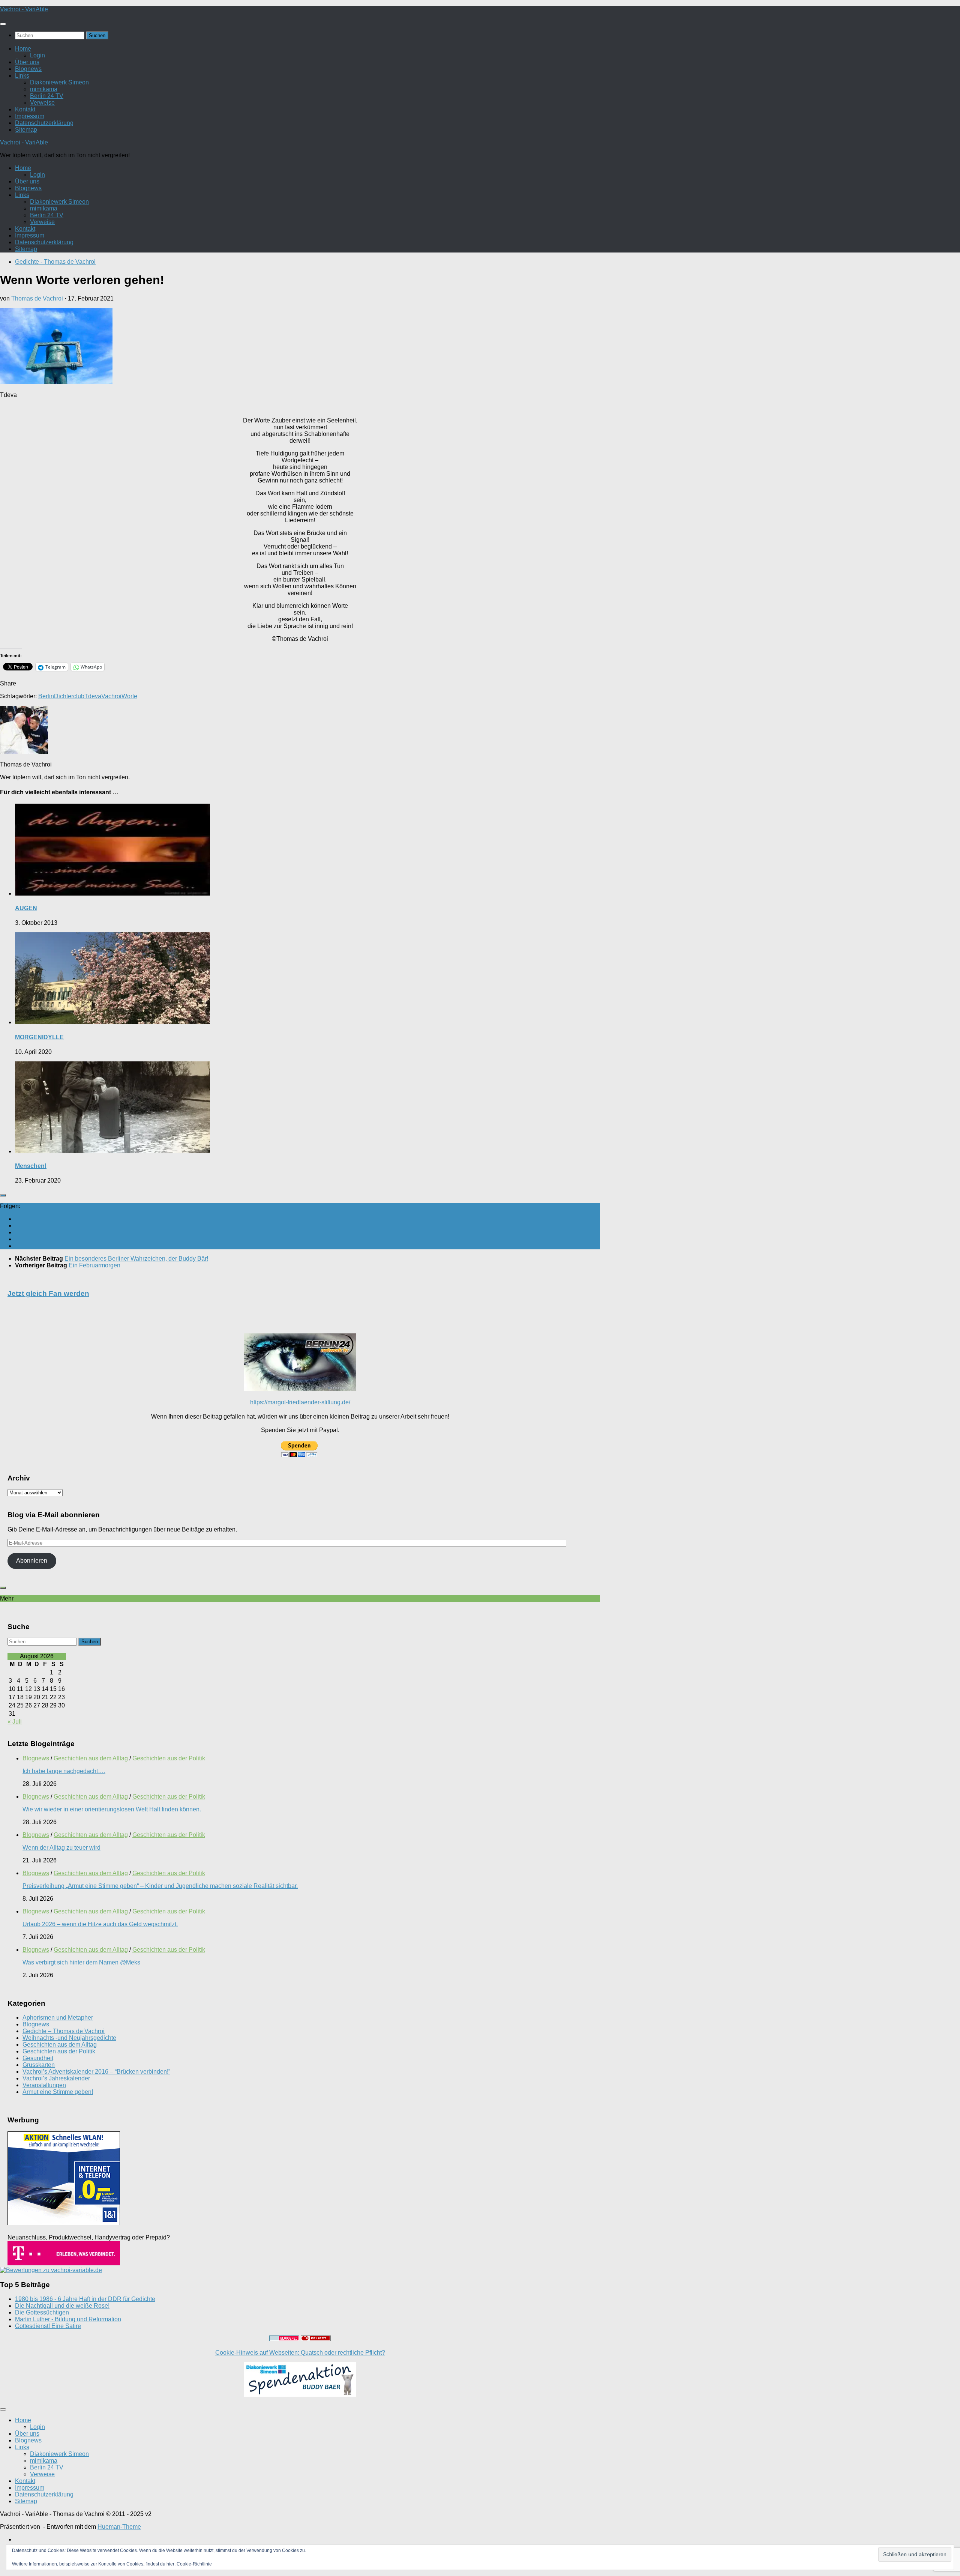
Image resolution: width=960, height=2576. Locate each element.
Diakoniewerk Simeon (59, 82)
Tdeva (93, 696)
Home (23, 49)
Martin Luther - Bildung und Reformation (68, 2319)
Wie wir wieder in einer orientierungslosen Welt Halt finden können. (112, 1809)
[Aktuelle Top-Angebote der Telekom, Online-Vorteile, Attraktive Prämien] (64, 2263)
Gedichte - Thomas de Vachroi (55, 262)
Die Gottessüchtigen (42, 2312)
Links (22, 76)
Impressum (30, 116)
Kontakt (25, 109)
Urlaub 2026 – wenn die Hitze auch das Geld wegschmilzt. (100, 1924)
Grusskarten (39, 2065)
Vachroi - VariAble (24, 9)
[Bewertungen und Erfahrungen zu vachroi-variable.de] (51, 2270)
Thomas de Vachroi (37, 298)
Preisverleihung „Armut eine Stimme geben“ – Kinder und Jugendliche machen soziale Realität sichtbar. (160, 1886)
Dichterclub (69, 696)
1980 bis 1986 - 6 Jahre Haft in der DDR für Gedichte (85, 2299)
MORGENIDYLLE (39, 1037)
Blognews (28, 69)
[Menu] (3, 24)
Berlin (46, 696)
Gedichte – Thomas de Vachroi (64, 2031)
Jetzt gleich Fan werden (48, 1293)
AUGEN (26, 908)
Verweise (42, 103)
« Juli (15, 1722)
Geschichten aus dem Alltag (91, 1758)
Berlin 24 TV (47, 96)
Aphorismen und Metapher (58, 2018)
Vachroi (111, 696)
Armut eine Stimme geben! (58, 2092)
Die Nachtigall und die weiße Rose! (62, 2306)
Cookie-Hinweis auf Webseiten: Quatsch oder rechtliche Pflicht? (300, 2353)
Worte (129, 696)
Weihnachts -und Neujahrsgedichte (69, 2038)
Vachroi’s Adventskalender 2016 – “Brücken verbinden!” (96, 2072)
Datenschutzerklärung (44, 123)
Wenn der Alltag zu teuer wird (61, 1848)
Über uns (27, 62)
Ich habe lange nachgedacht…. (64, 1771)
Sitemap (26, 130)
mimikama (44, 89)
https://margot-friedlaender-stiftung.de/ (300, 1402)
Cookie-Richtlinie (194, 2564)
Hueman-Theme (119, 2527)
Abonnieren (32, 1561)
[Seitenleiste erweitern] (3, 1195)
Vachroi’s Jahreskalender (56, 2078)
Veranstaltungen (44, 2085)
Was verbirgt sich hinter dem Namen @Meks (81, 1962)
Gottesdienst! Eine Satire (48, 2326)
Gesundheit (38, 2058)
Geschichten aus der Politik (169, 1758)
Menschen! (31, 1166)
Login (37, 55)
